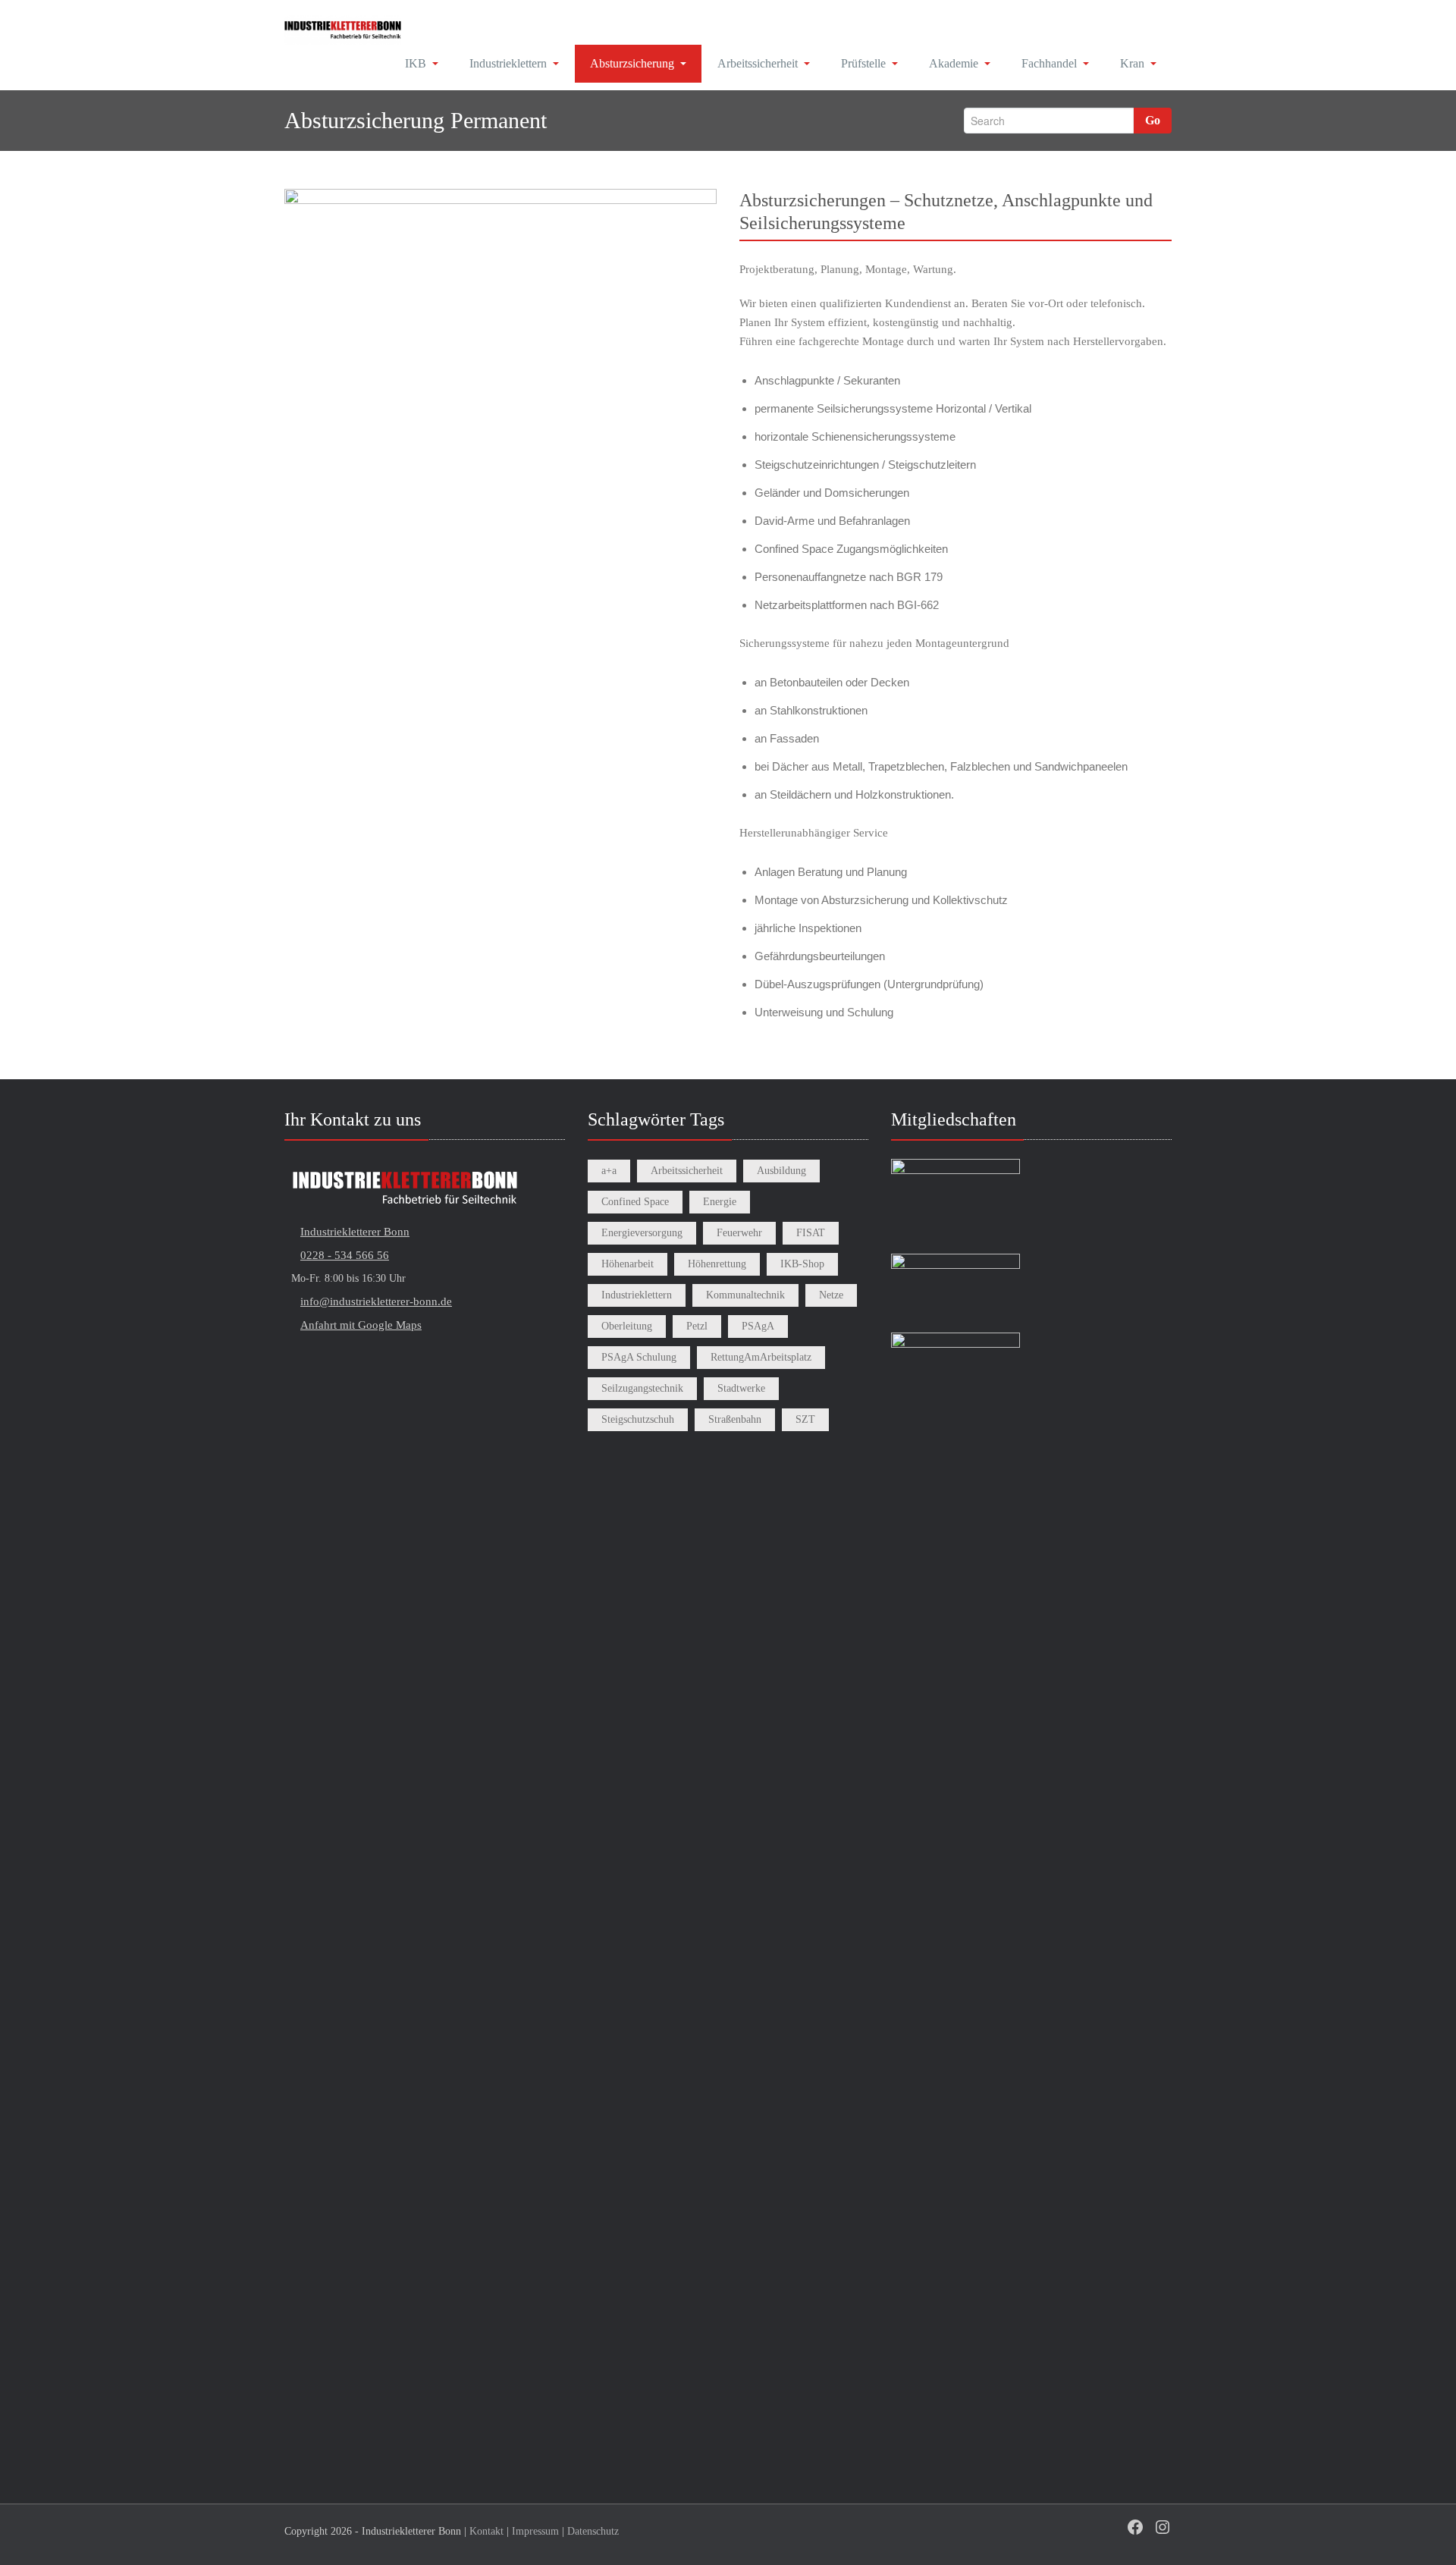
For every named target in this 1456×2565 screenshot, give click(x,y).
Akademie (954, 63)
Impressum (535, 2531)
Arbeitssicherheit (758, 63)
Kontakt (486, 2531)
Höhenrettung (717, 1264)
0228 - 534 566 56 (345, 1255)
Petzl (697, 1326)
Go (1153, 120)
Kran (1132, 63)
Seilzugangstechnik (642, 1388)
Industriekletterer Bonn (355, 1232)
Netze (831, 1295)
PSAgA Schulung (639, 1357)
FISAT (811, 1233)
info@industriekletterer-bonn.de (376, 1301)
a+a (609, 1171)
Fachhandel (1049, 63)
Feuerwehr (739, 1233)
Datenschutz (593, 2531)
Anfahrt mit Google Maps (361, 1325)
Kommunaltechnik (745, 1295)
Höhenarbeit (628, 1264)
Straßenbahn (735, 1419)
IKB (416, 63)
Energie (720, 1202)
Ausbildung (781, 1171)
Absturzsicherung (632, 63)
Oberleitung (627, 1326)
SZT (805, 1419)
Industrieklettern (508, 63)
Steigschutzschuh (638, 1419)
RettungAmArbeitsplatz (761, 1357)
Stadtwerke (741, 1388)
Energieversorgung (642, 1233)
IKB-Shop (802, 1264)
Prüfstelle (863, 63)
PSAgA (758, 1326)
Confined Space (635, 1202)
